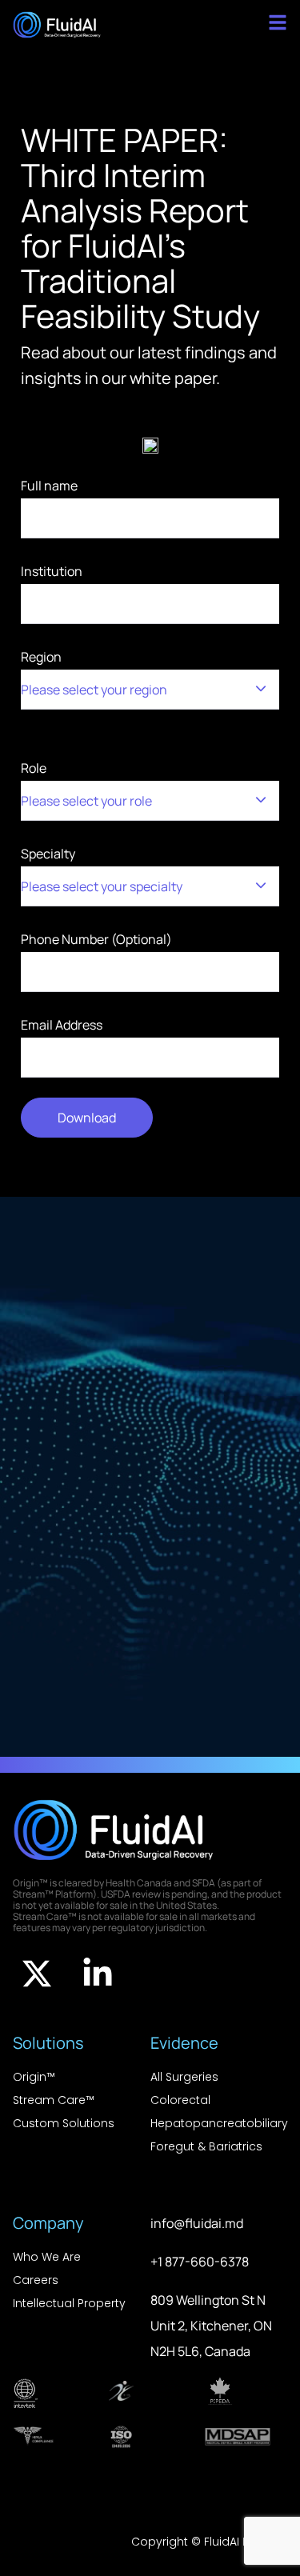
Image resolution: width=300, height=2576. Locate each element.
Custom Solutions (64, 2123)
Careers (36, 2280)
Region (94, 673)
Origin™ (34, 2077)
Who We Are (47, 2257)
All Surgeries (184, 2077)
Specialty (102, 870)
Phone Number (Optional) (96, 939)
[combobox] (150, 690)
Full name (49, 486)
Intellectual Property (69, 2303)
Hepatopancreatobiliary (219, 2123)
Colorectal (180, 2100)
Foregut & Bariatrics (206, 2146)
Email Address (62, 1025)
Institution (52, 571)
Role (86, 784)
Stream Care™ (54, 2100)
